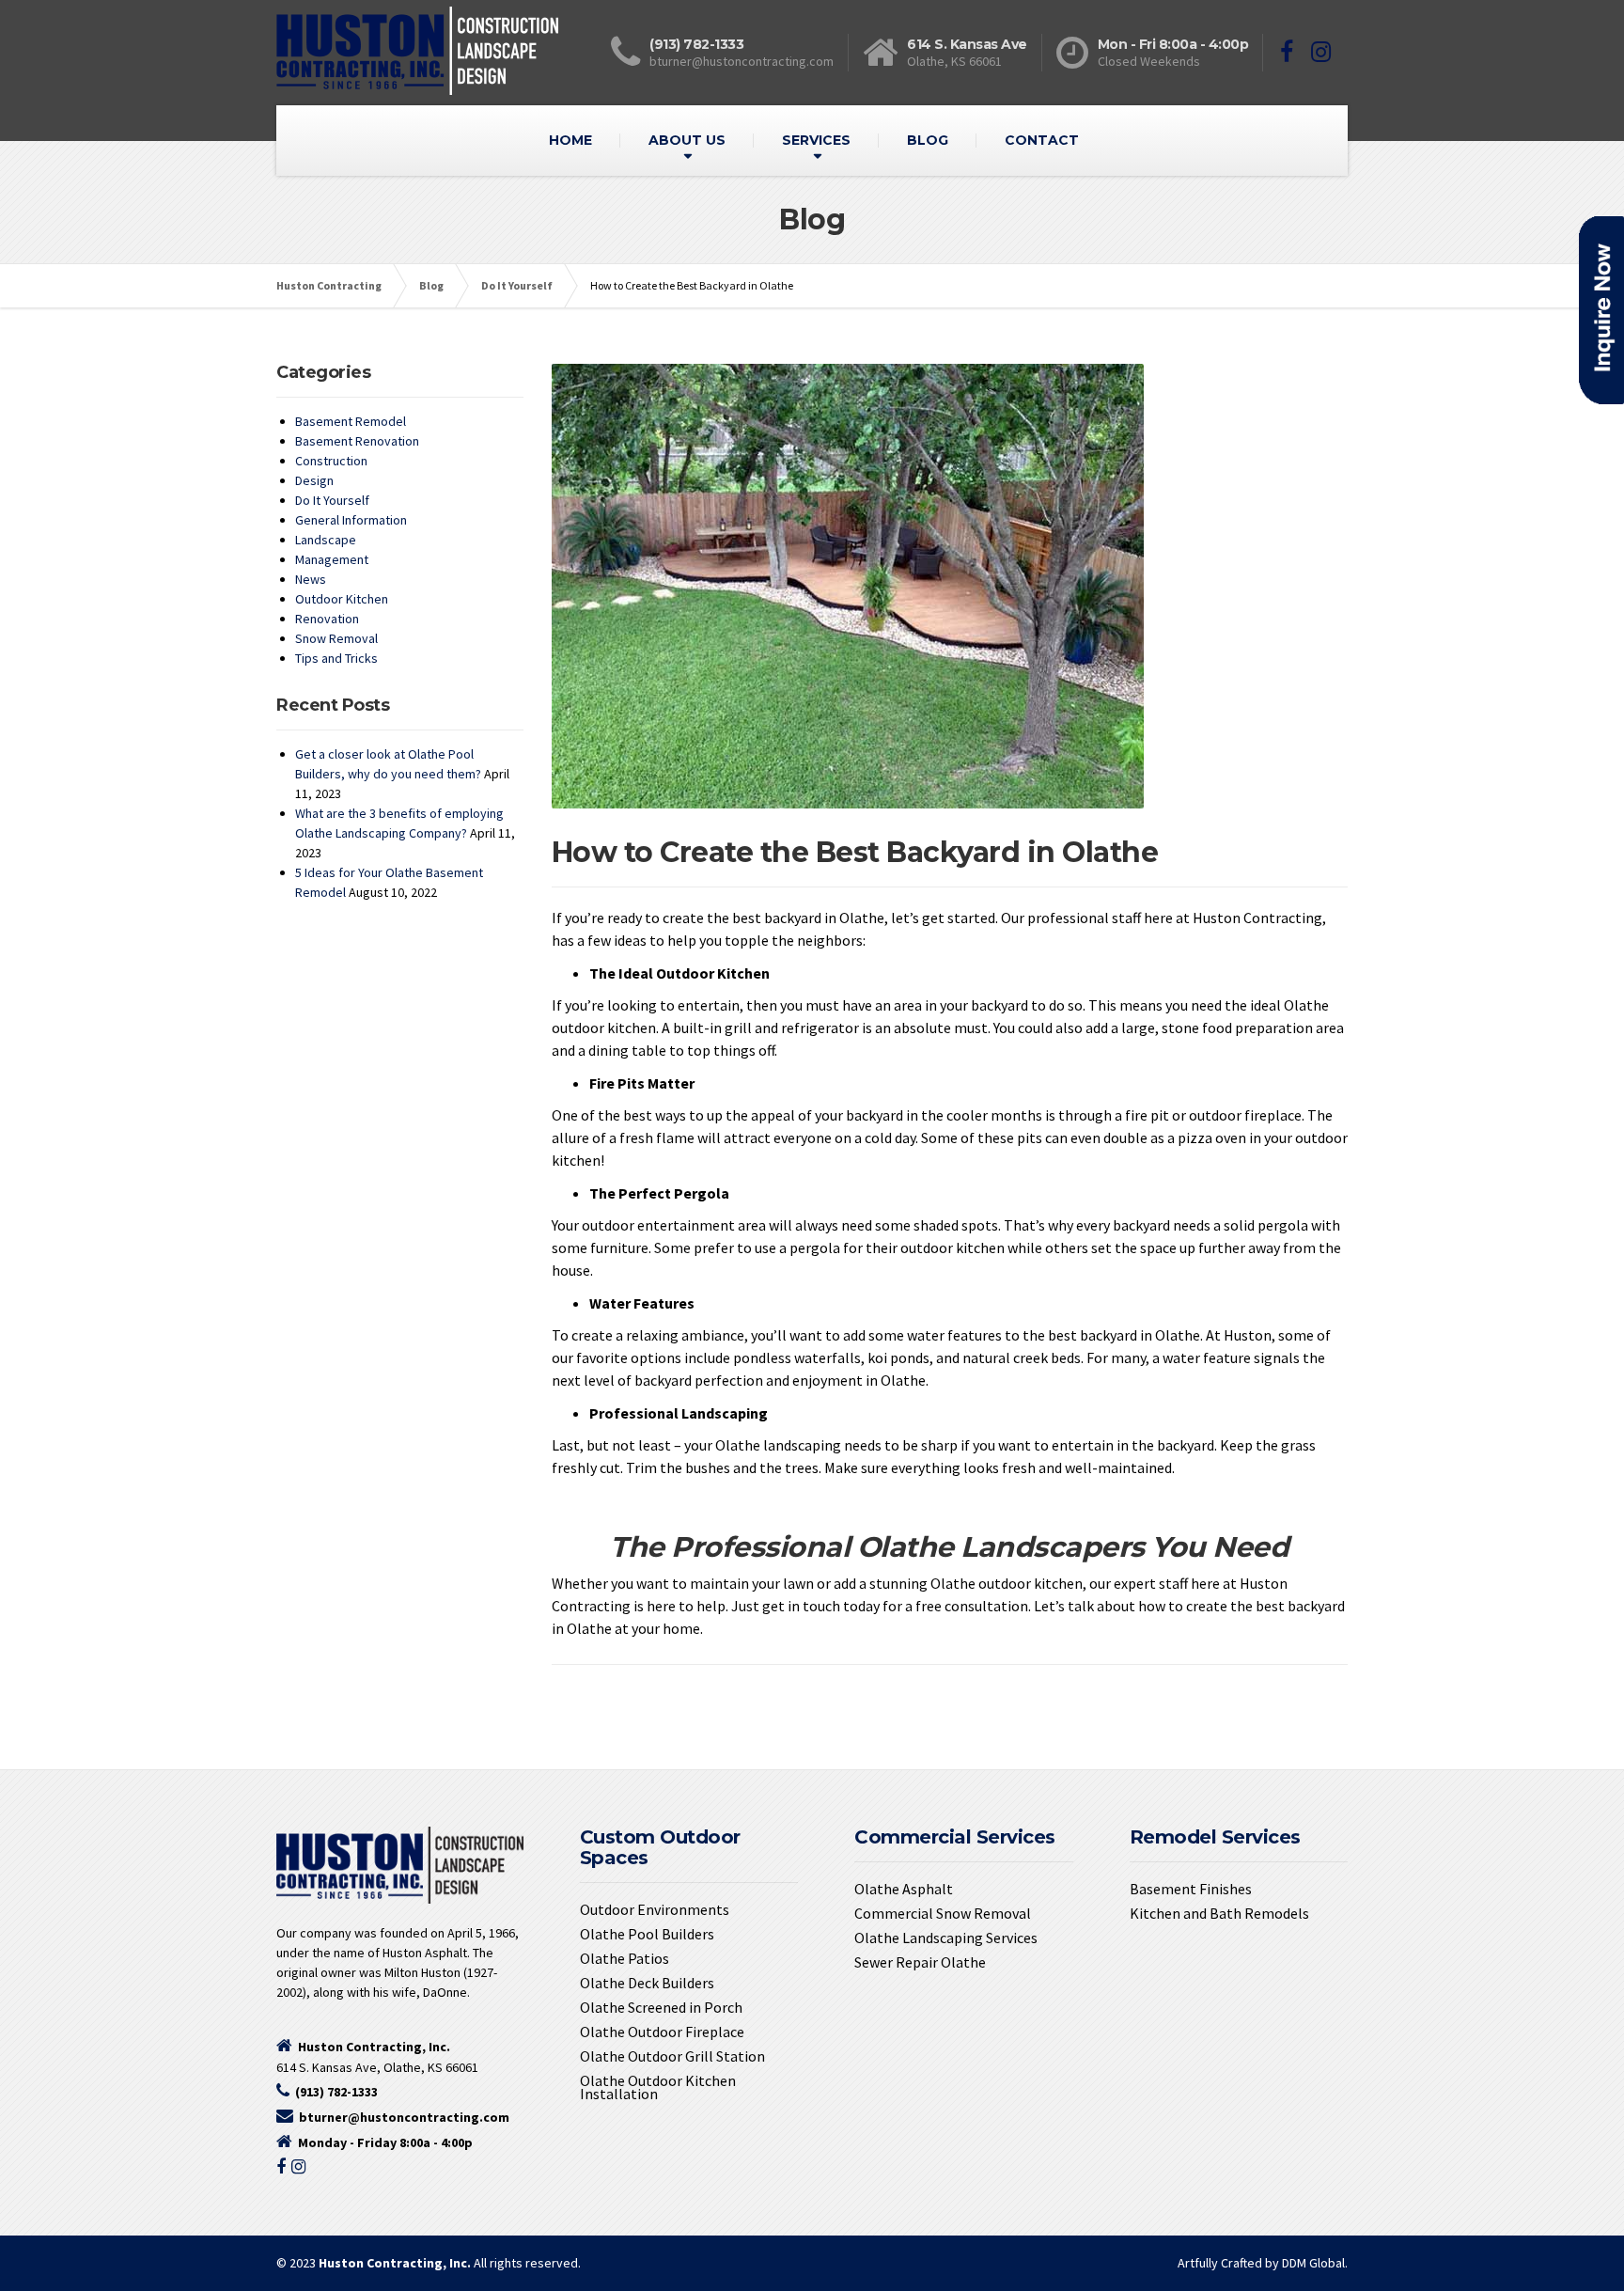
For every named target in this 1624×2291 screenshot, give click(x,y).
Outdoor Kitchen (342, 599)
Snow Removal (336, 638)
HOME (570, 140)
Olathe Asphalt (904, 1889)
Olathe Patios (625, 1958)
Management (332, 559)
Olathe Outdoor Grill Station (672, 2056)
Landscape (326, 540)
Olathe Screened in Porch (661, 2007)
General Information (351, 520)
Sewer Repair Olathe (920, 1962)
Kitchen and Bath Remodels (1219, 1913)
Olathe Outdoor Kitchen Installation (658, 2087)
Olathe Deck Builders (647, 1983)
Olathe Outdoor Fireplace (662, 2032)
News (311, 579)
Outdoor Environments (655, 1909)
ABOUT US (687, 140)
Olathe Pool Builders (647, 1934)
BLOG (928, 140)
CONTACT (1042, 140)
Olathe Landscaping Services (946, 1938)
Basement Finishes (1191, 1889)
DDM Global (1313, 2263)
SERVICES (816, 140)
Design (314, 480)
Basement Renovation (357, 441)
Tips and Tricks (336, 658)
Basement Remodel (351, 421)
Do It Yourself (332, 500)
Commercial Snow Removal (943, 1913)
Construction (331, 461)
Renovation (327, 619)
